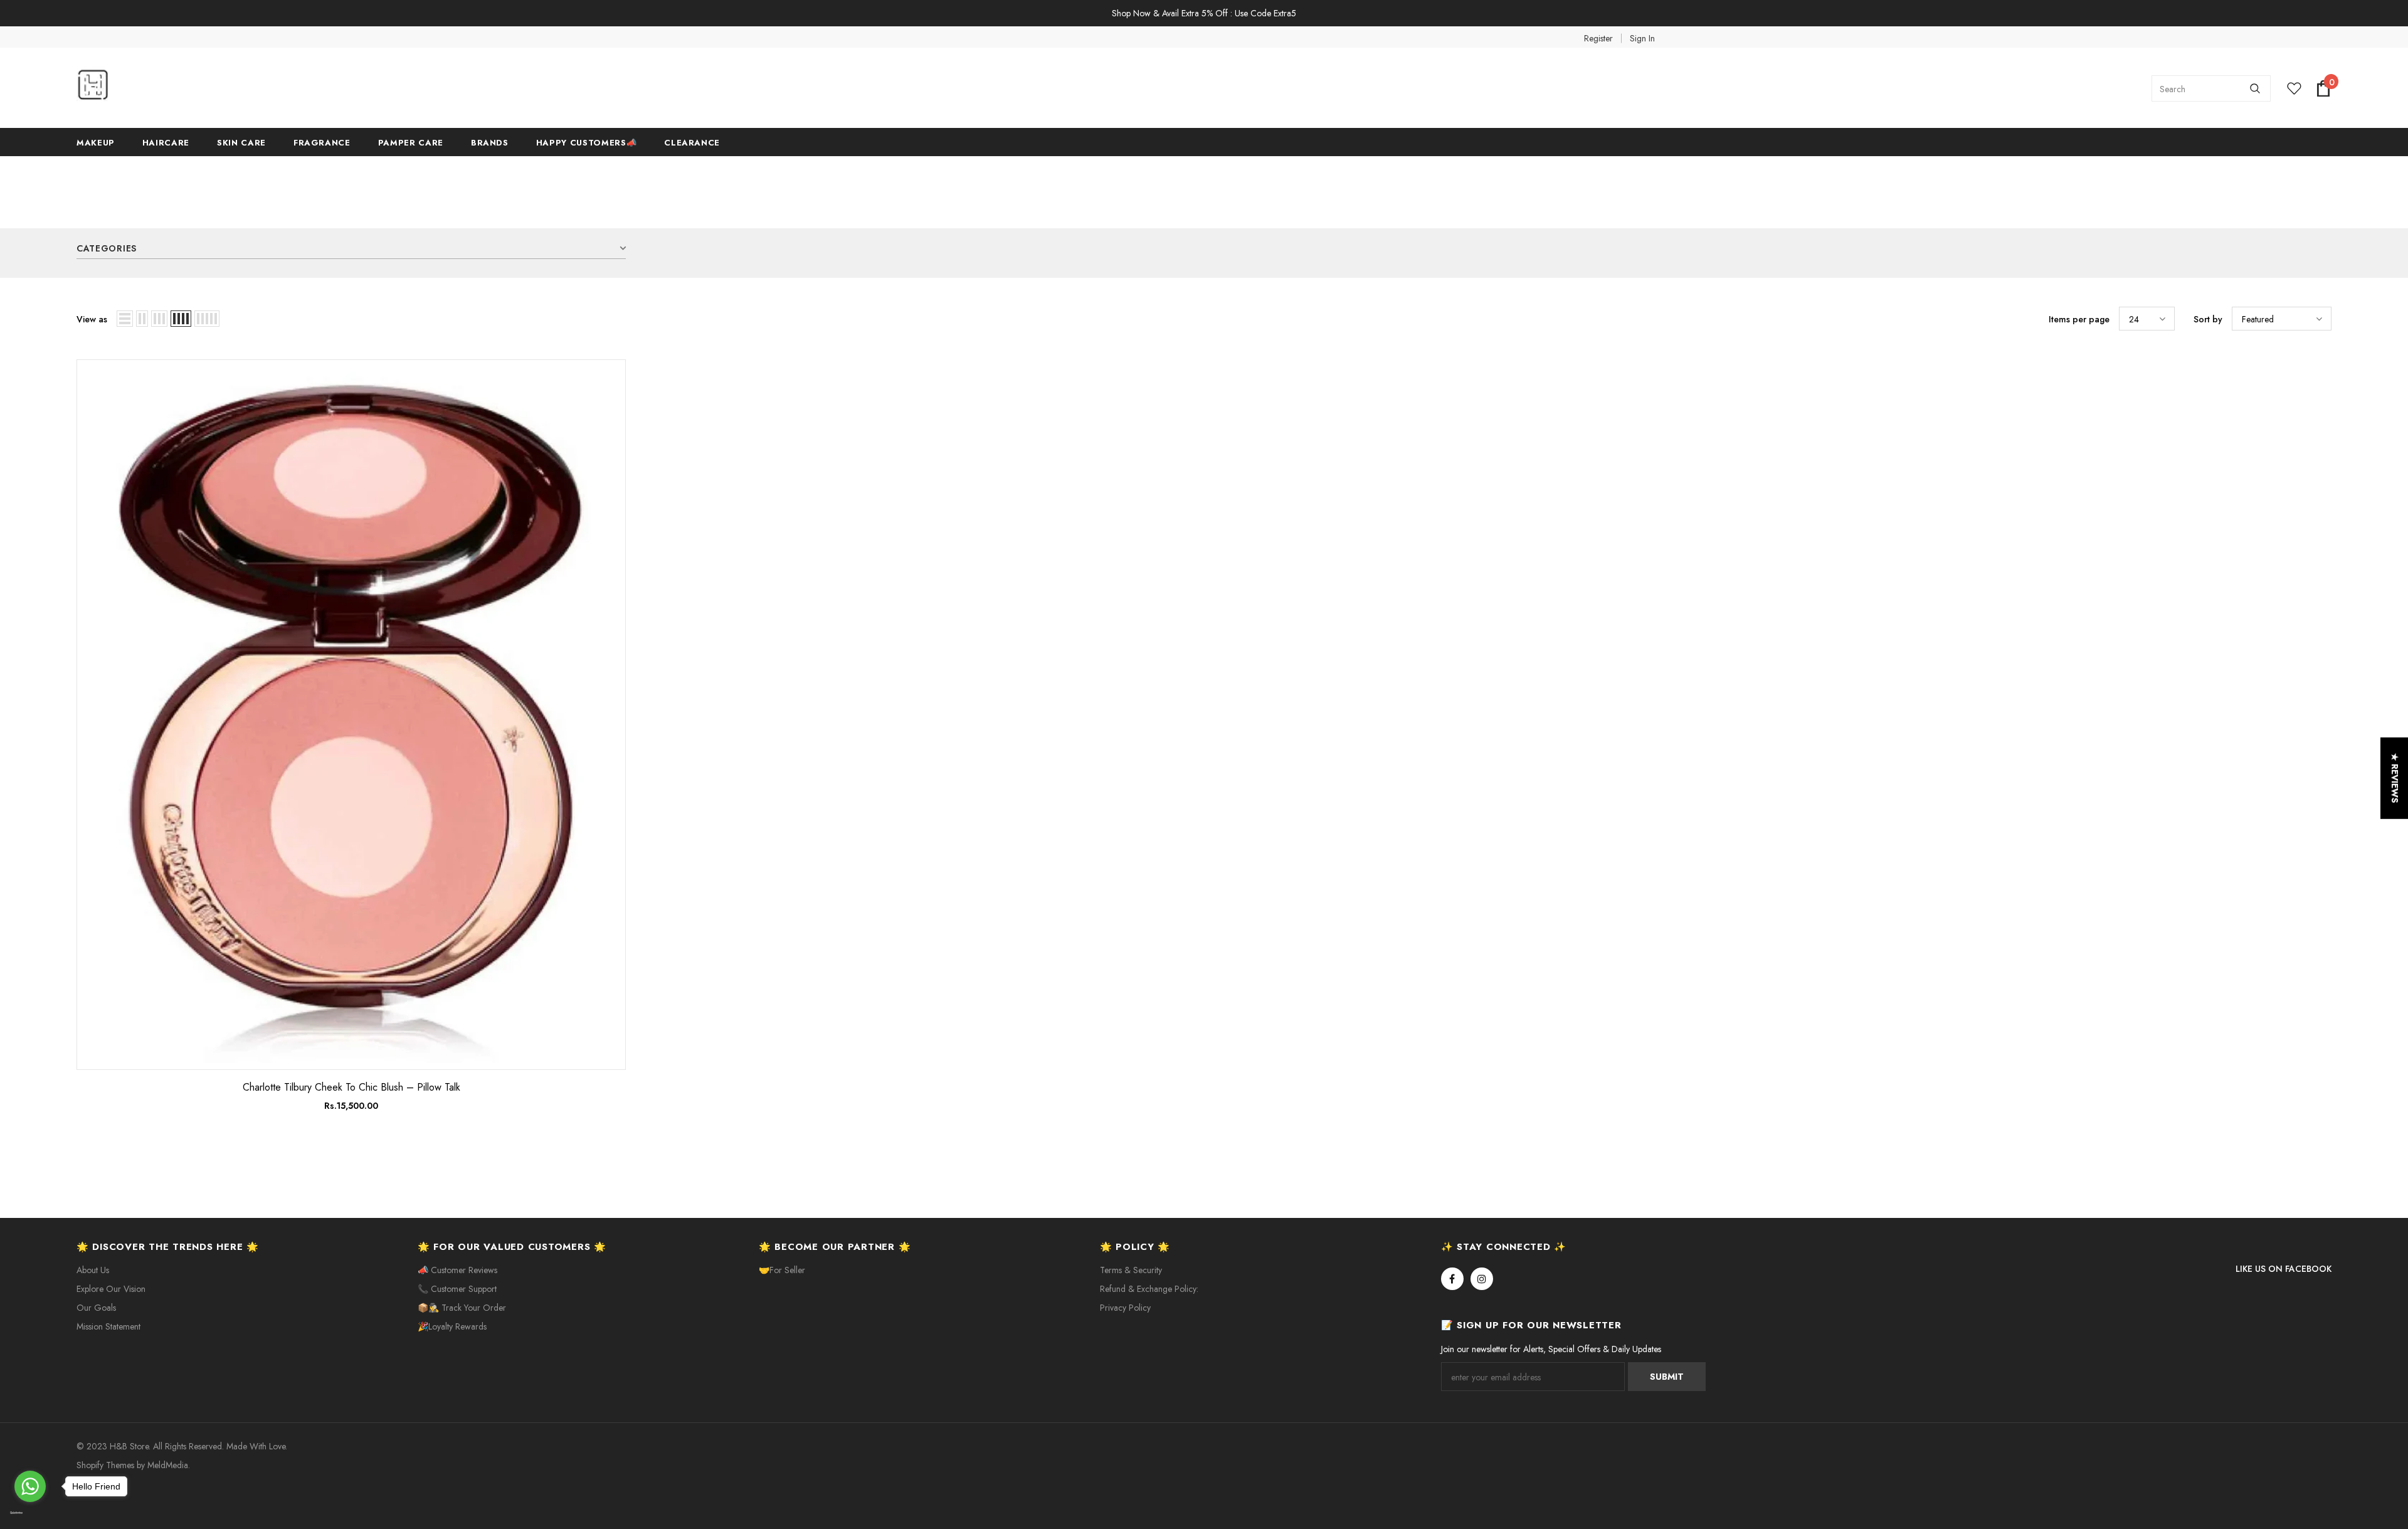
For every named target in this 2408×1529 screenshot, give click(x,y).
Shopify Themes (105, 1465)
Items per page (2079, 319)
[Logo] (171, 88)
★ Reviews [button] (2395, 778)
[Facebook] (1452, 1279)
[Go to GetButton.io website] (30, 1513)
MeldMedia (168, 1465)
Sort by (2208, 319)
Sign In (1642, 38)
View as (92, 319)
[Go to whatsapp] (30, 1486)
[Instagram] (1482, 1279)
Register (1598, 38)
